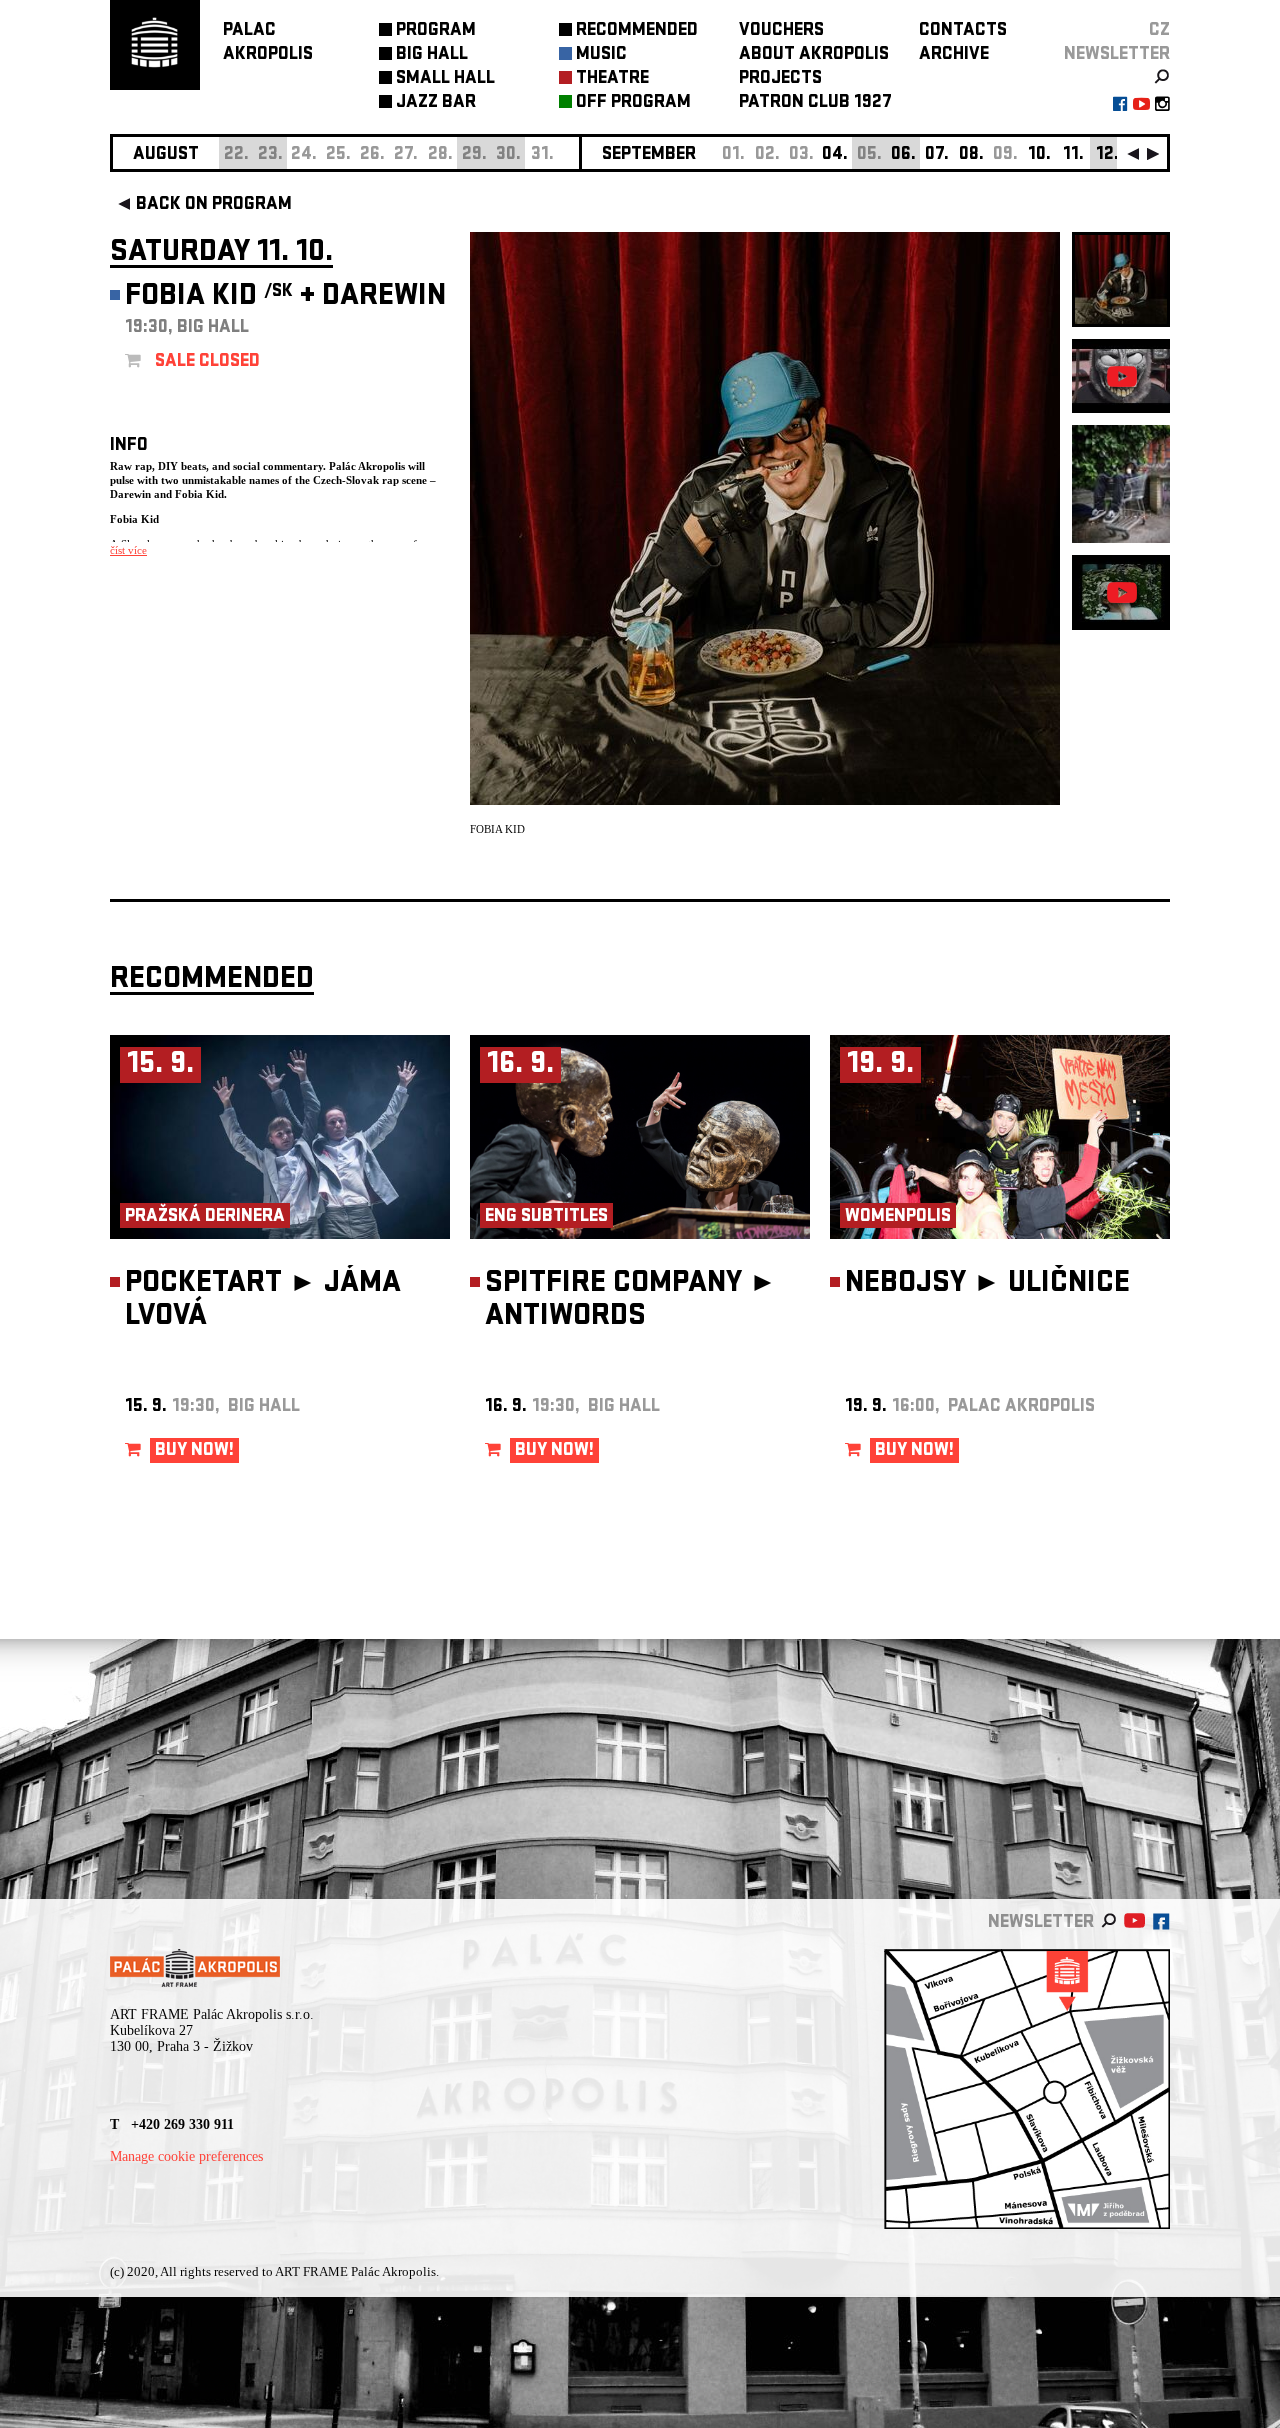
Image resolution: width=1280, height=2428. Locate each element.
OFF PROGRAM (633, 103)
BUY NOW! (194, 1451)
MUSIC (601, 55)
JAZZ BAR (436, 103)
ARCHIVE (954, 55)
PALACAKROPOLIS (268, 43)
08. (971, 155)
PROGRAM (436, 31)
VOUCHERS (781, 31)
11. (1073, 155)
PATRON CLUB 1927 (815, 103)
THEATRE (612, 79)
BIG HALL (432, 55)
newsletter (1117, 55)
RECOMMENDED (637, 31)
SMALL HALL (445, 79)
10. (1039, 155)
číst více (128, 550)
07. (937, 155)
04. (835, 155)
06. (903, 155)
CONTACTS (963, 31)
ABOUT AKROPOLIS (814, 55)
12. (1107, 155)
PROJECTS (780, 79)
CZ (1159, 31)
